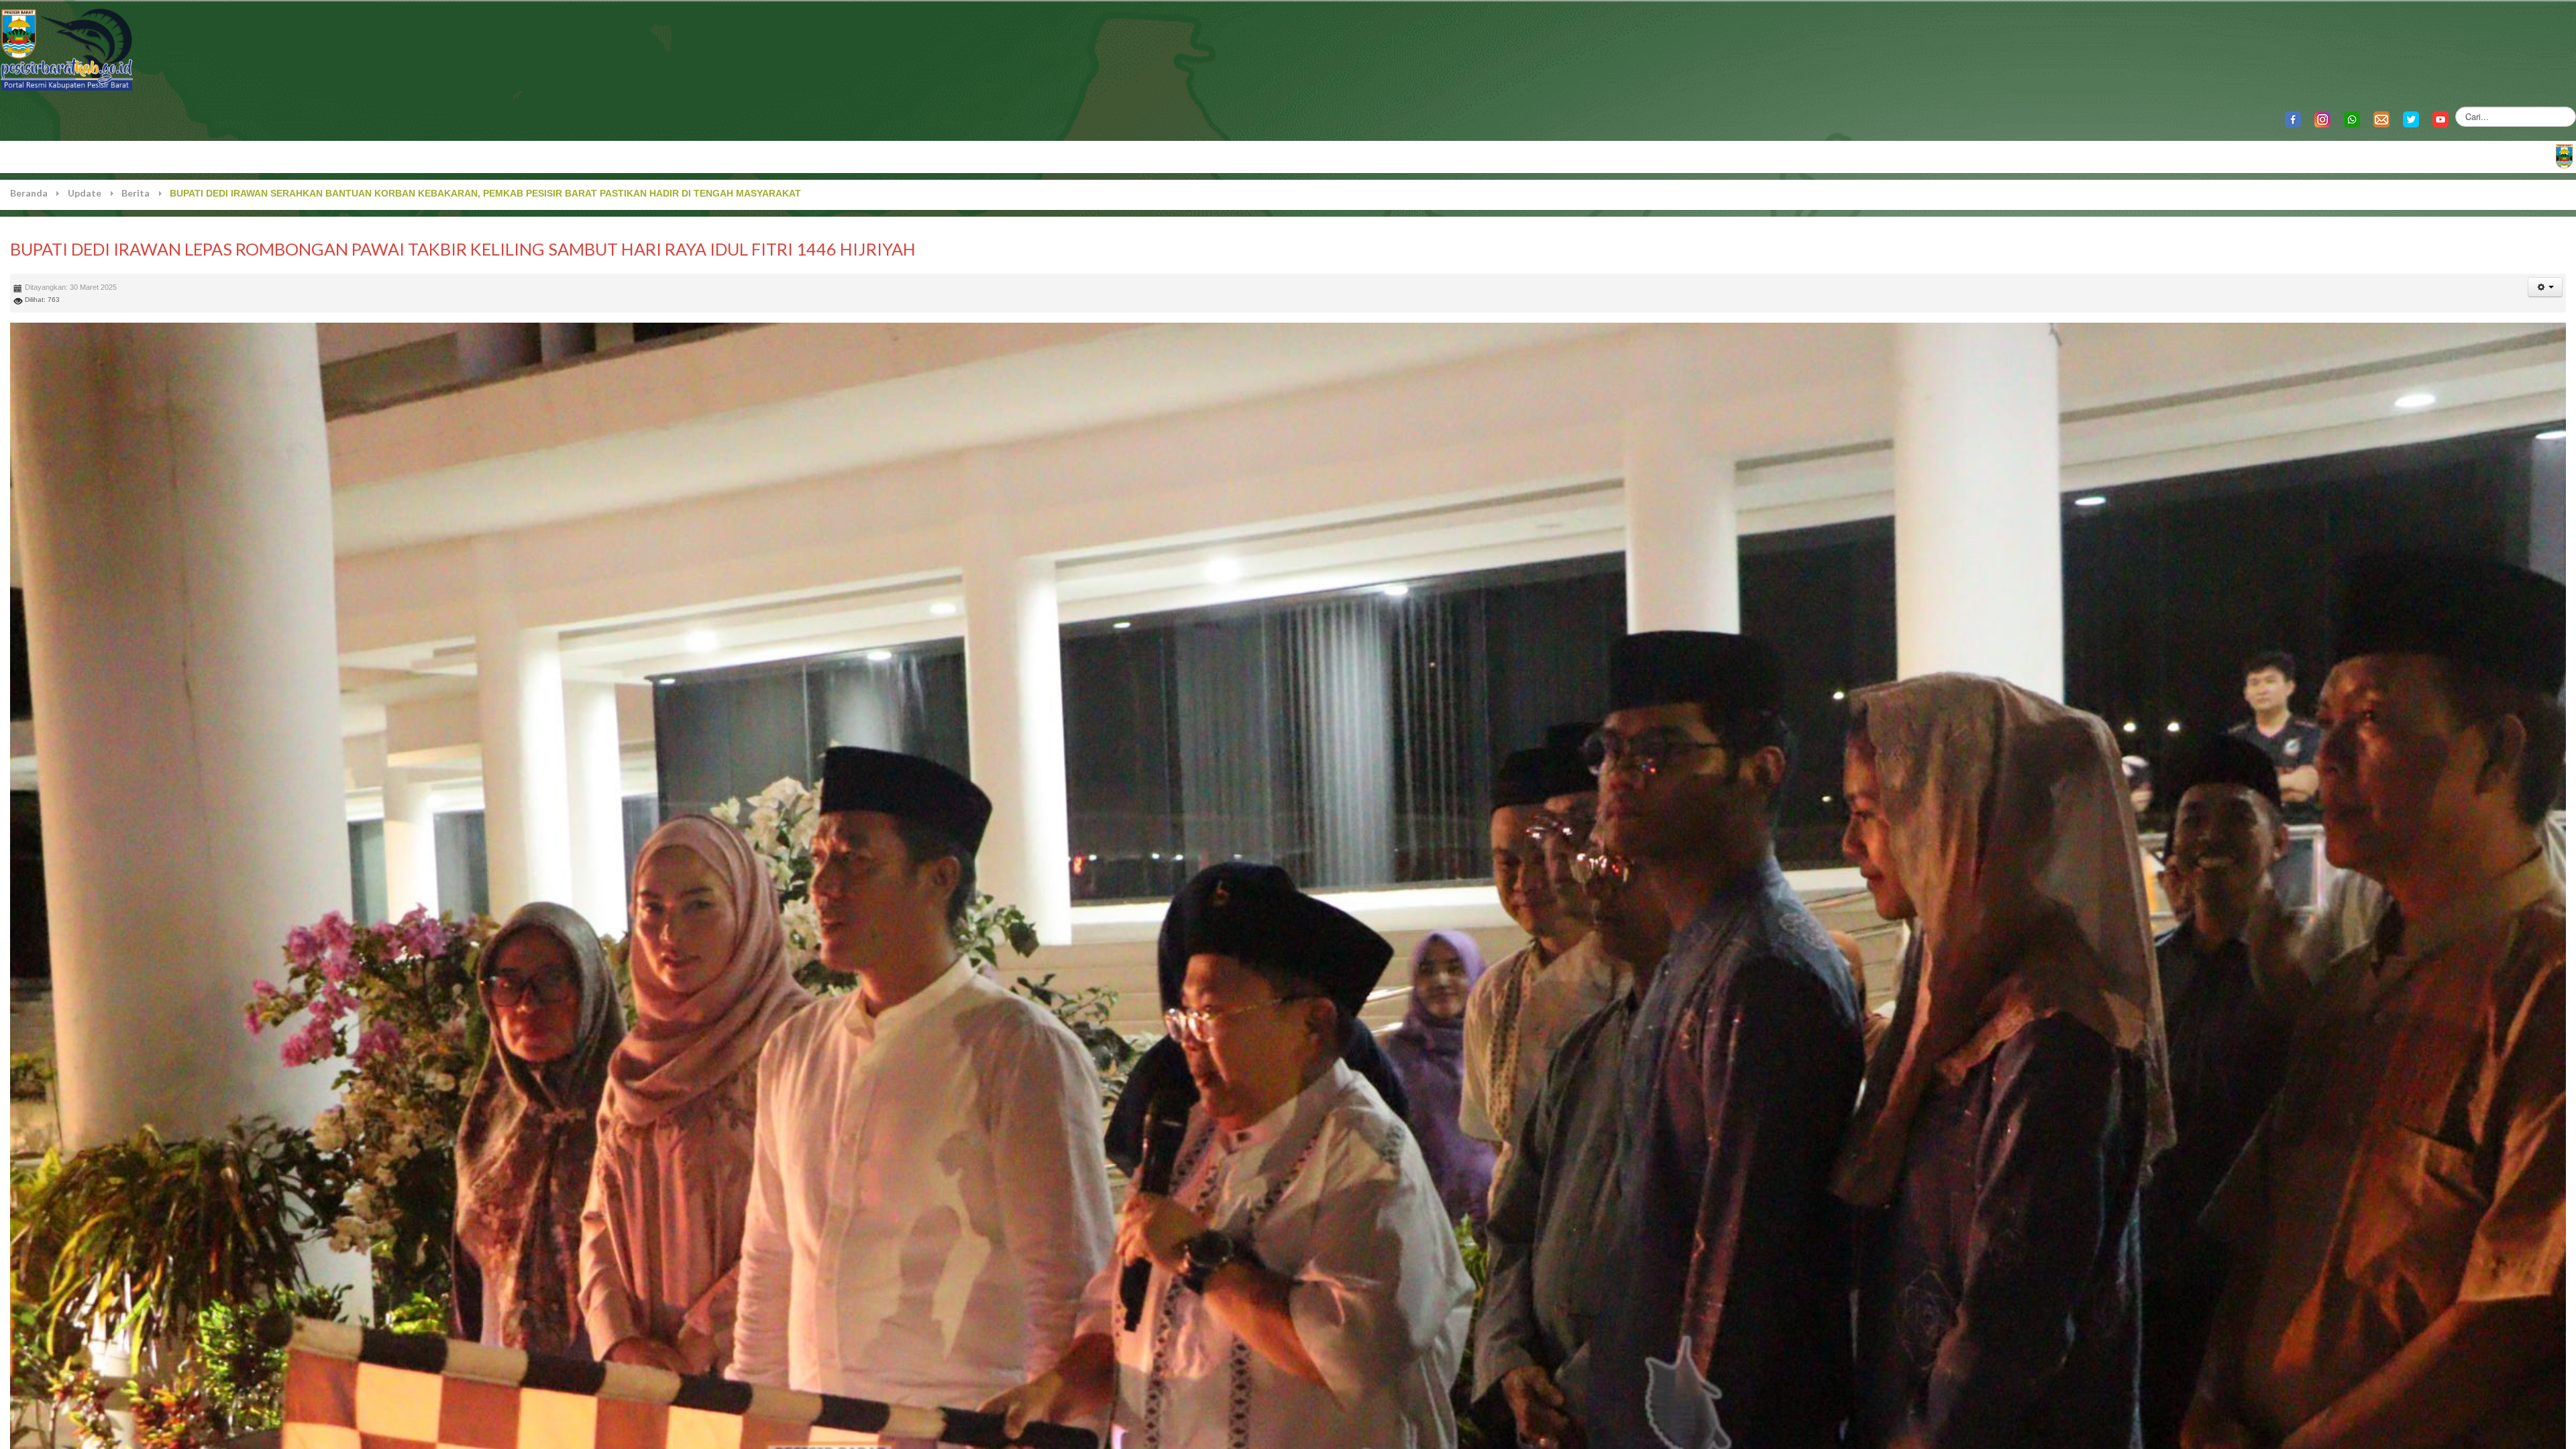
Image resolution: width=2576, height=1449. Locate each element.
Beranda (29, 193)
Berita (136, 193)
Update (85, 193)
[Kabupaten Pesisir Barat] (67, 49)
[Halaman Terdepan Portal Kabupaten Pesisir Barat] (2564, 155)
